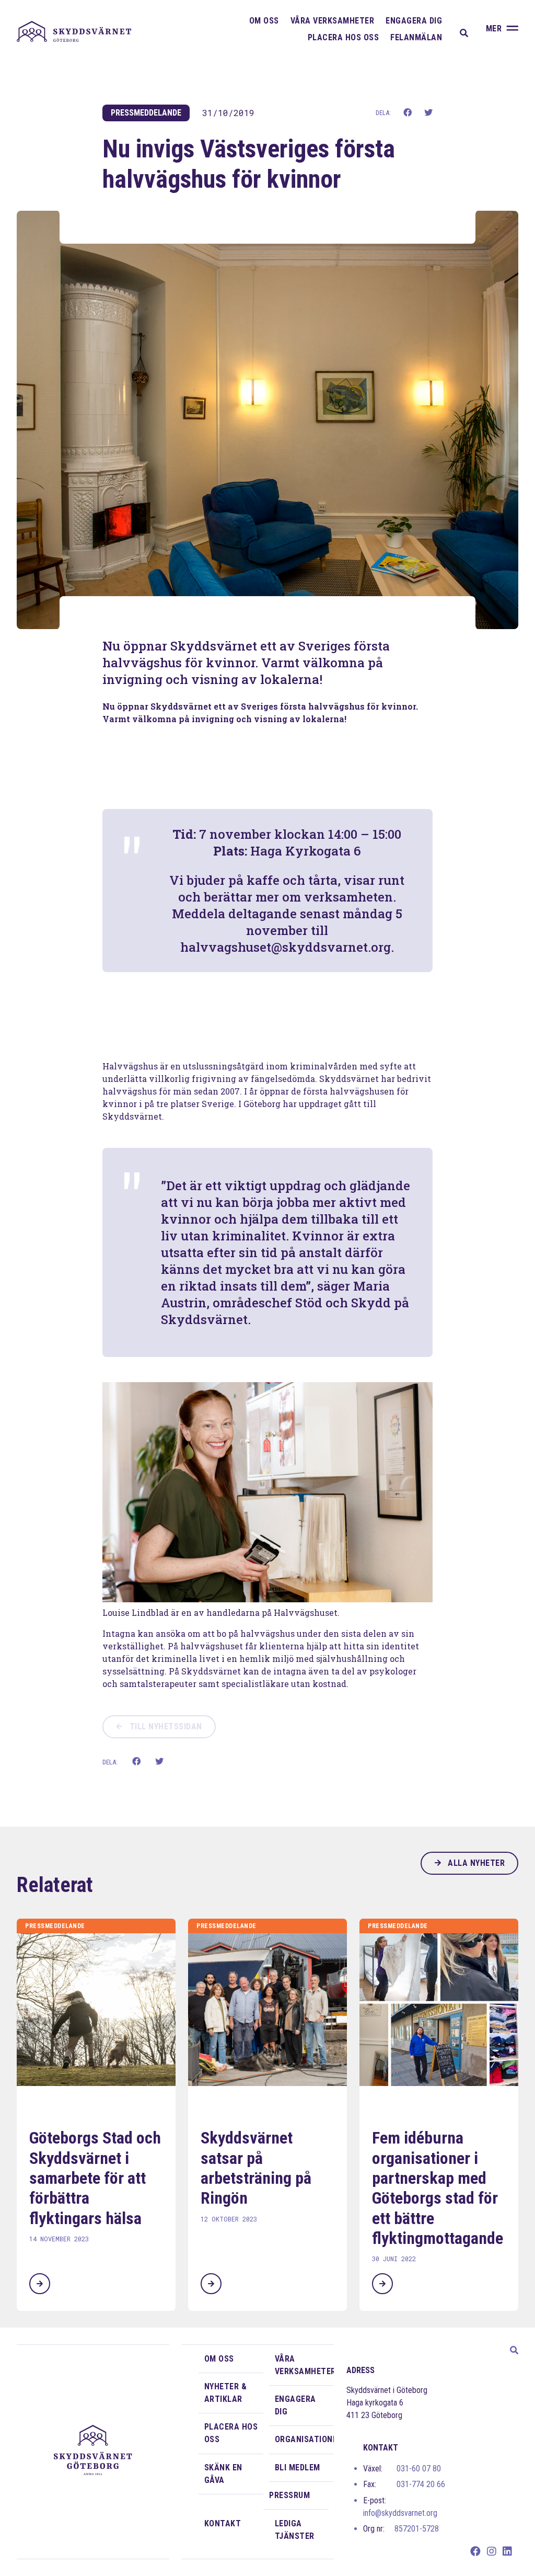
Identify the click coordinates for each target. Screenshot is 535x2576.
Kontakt (223, 2523)
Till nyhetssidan (165, 1726)
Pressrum (289, 2495)
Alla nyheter (475, 1863)
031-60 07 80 (402, 2469)
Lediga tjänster (295, 2530)
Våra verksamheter (333, 21)
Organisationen (305, 2439)
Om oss (264, 21)
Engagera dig (414, 21)
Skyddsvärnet (74, 31)
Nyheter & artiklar (226, 2393)
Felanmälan (416, 37)
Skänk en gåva (223, 2474)
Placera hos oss (344, 37)
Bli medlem (298, 2467)
